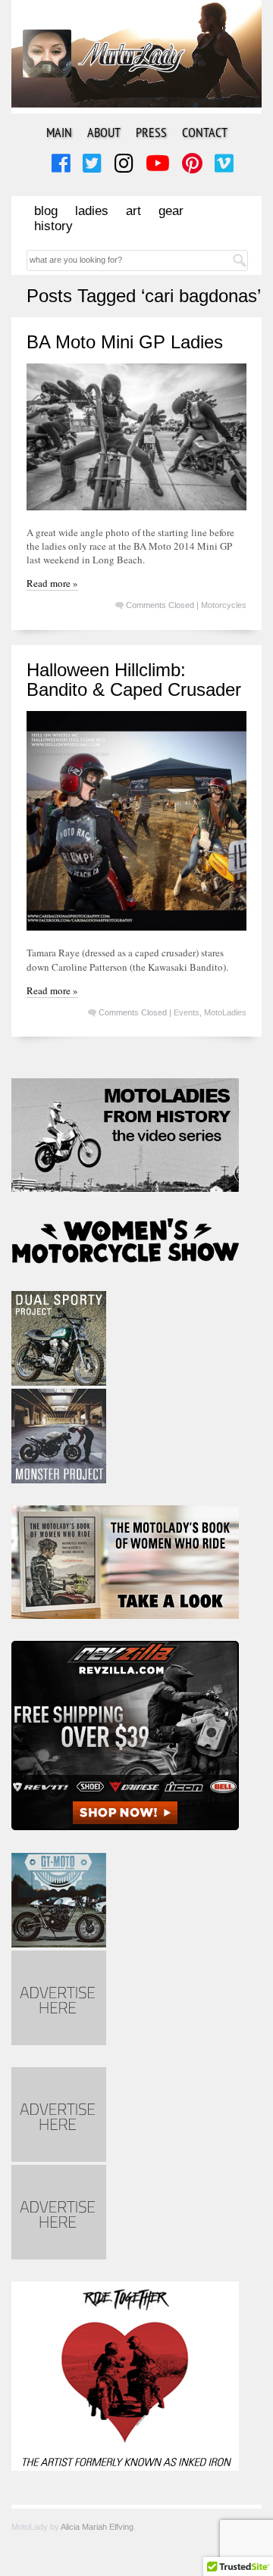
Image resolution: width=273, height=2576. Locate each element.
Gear (171, 211)
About (104, 132)
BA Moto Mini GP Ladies (125, 342)
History (53, 226)
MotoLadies (225, 1012)
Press (151, 132)
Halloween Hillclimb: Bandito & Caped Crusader (134, 680)
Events (187, 1012)
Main (59, 132)
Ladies (92, 211)
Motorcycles (224, 605)
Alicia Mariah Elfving (97, 2527)
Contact (205, 132)
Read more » (52, 583)
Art (133, 211)
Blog (46, 211)
